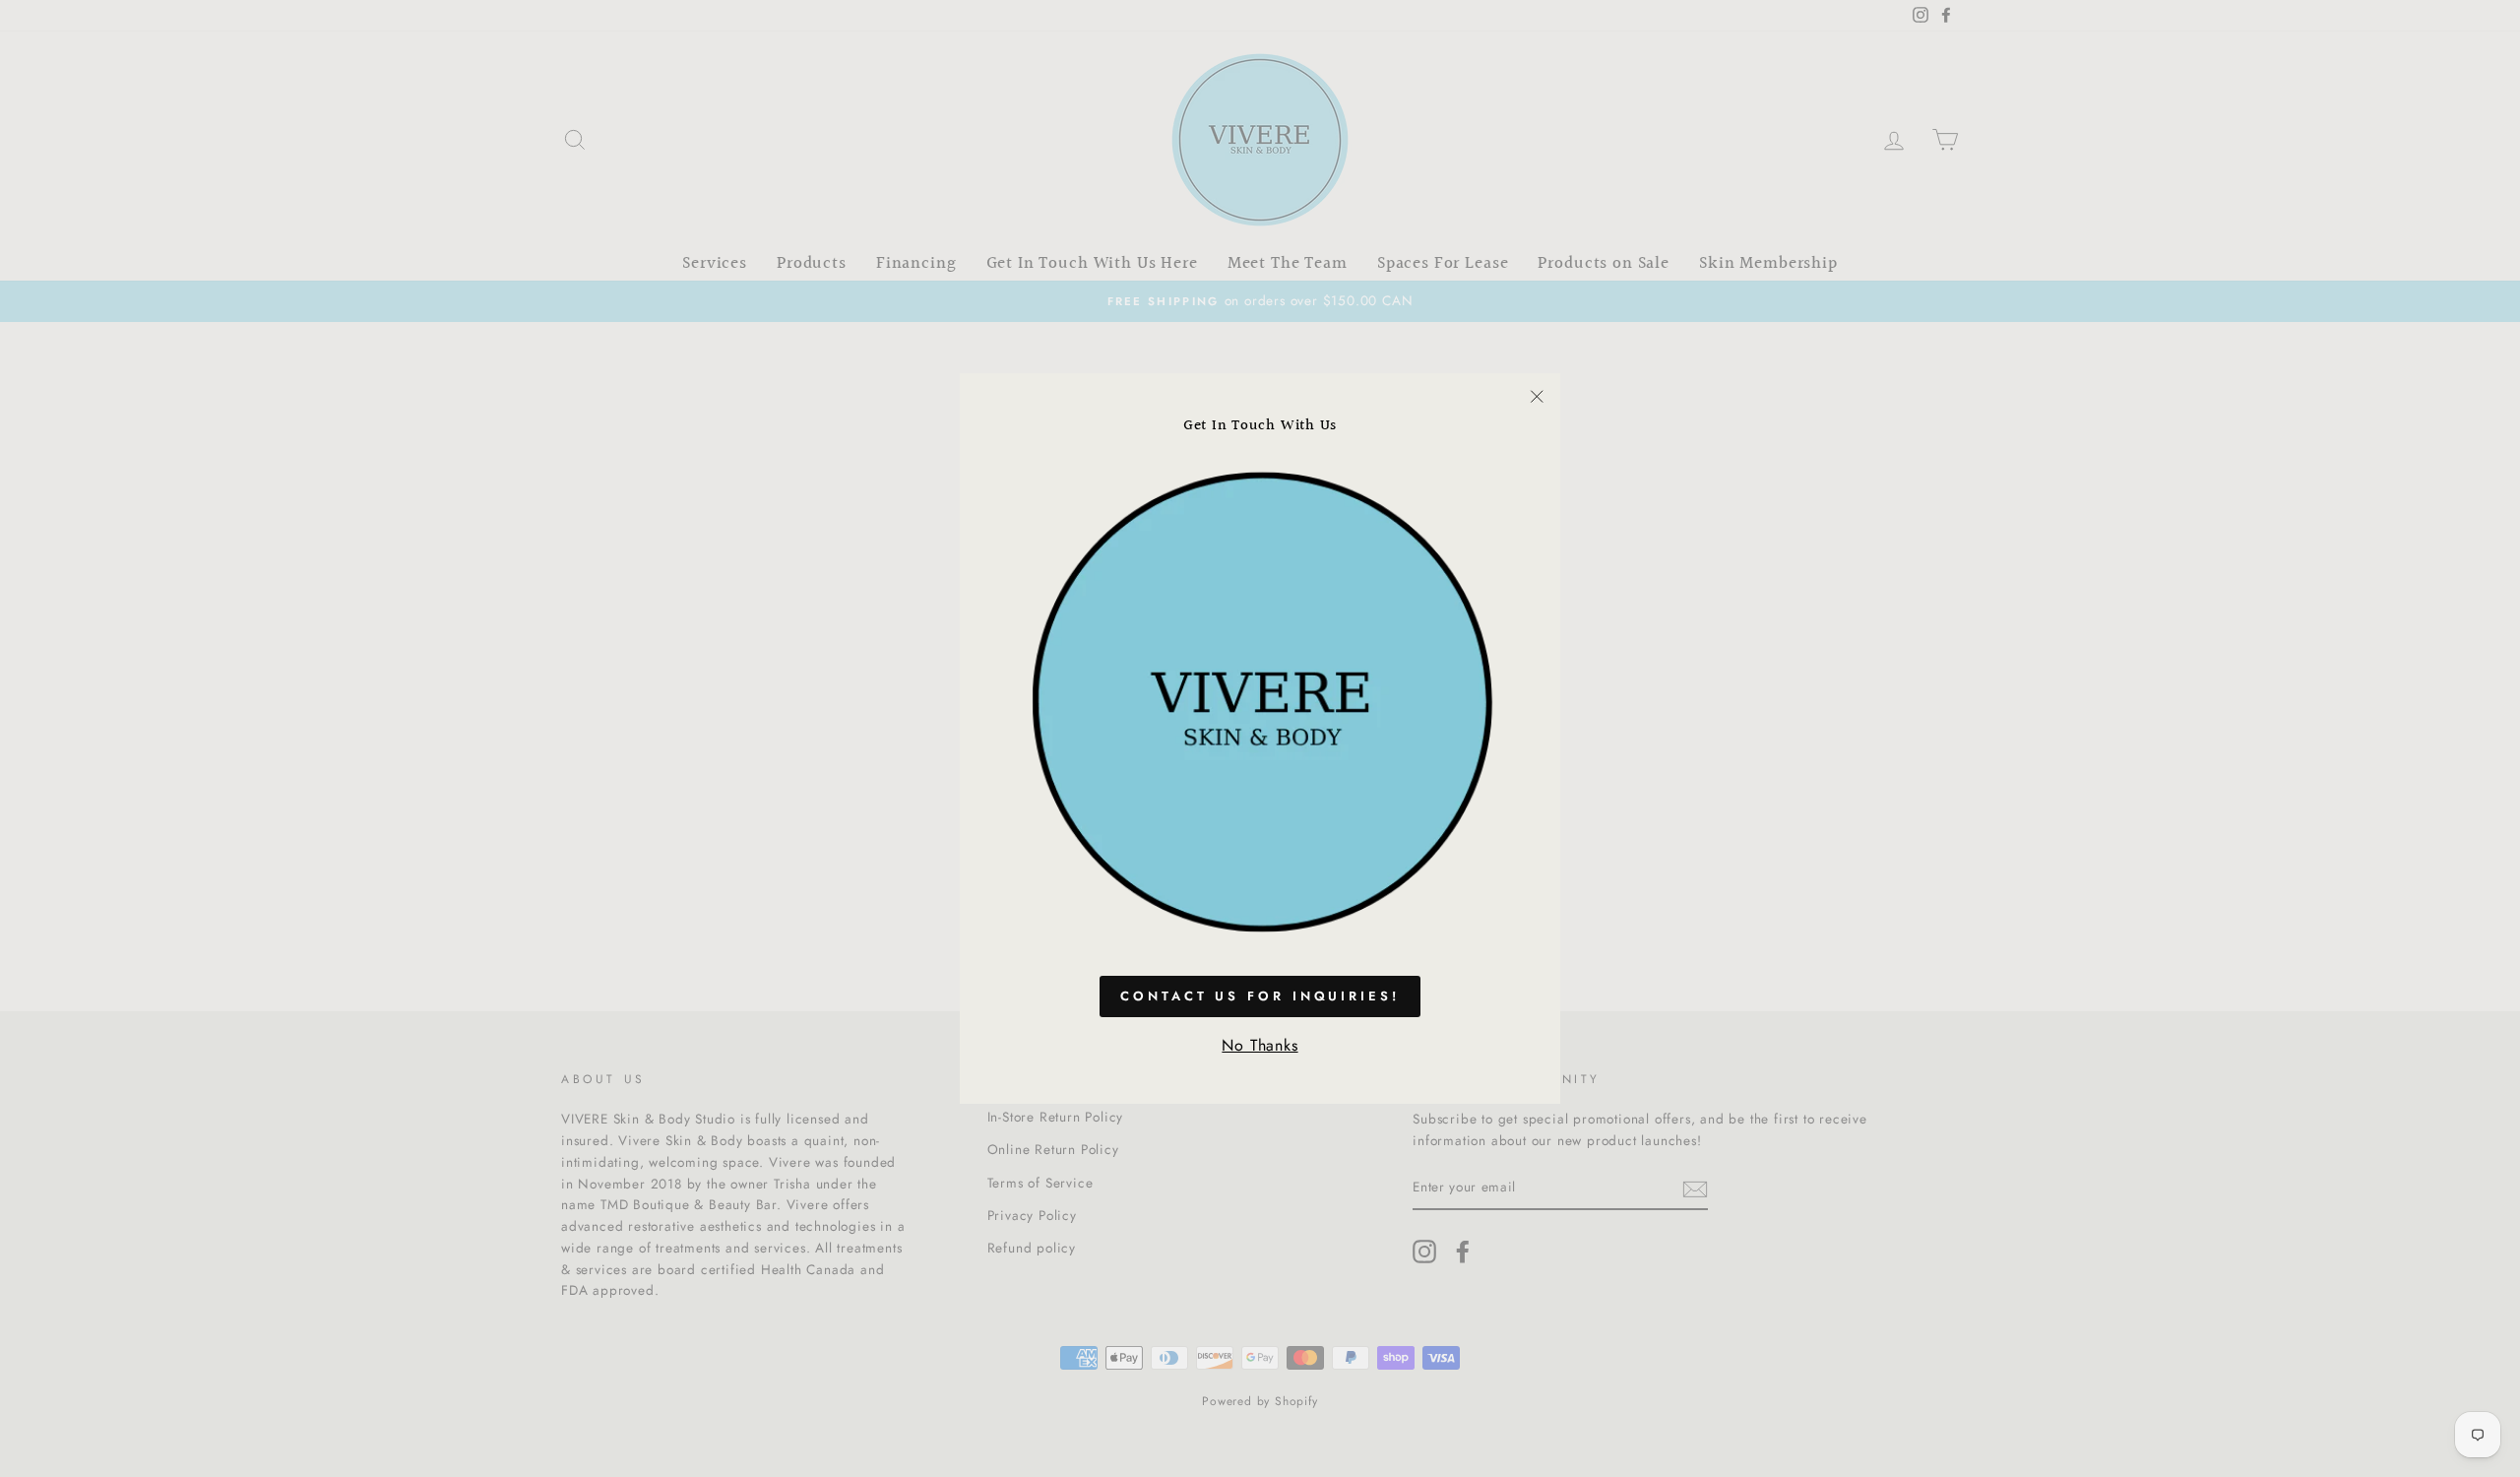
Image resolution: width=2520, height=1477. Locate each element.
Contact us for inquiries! (1260, 996)
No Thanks (1260, 1045)
